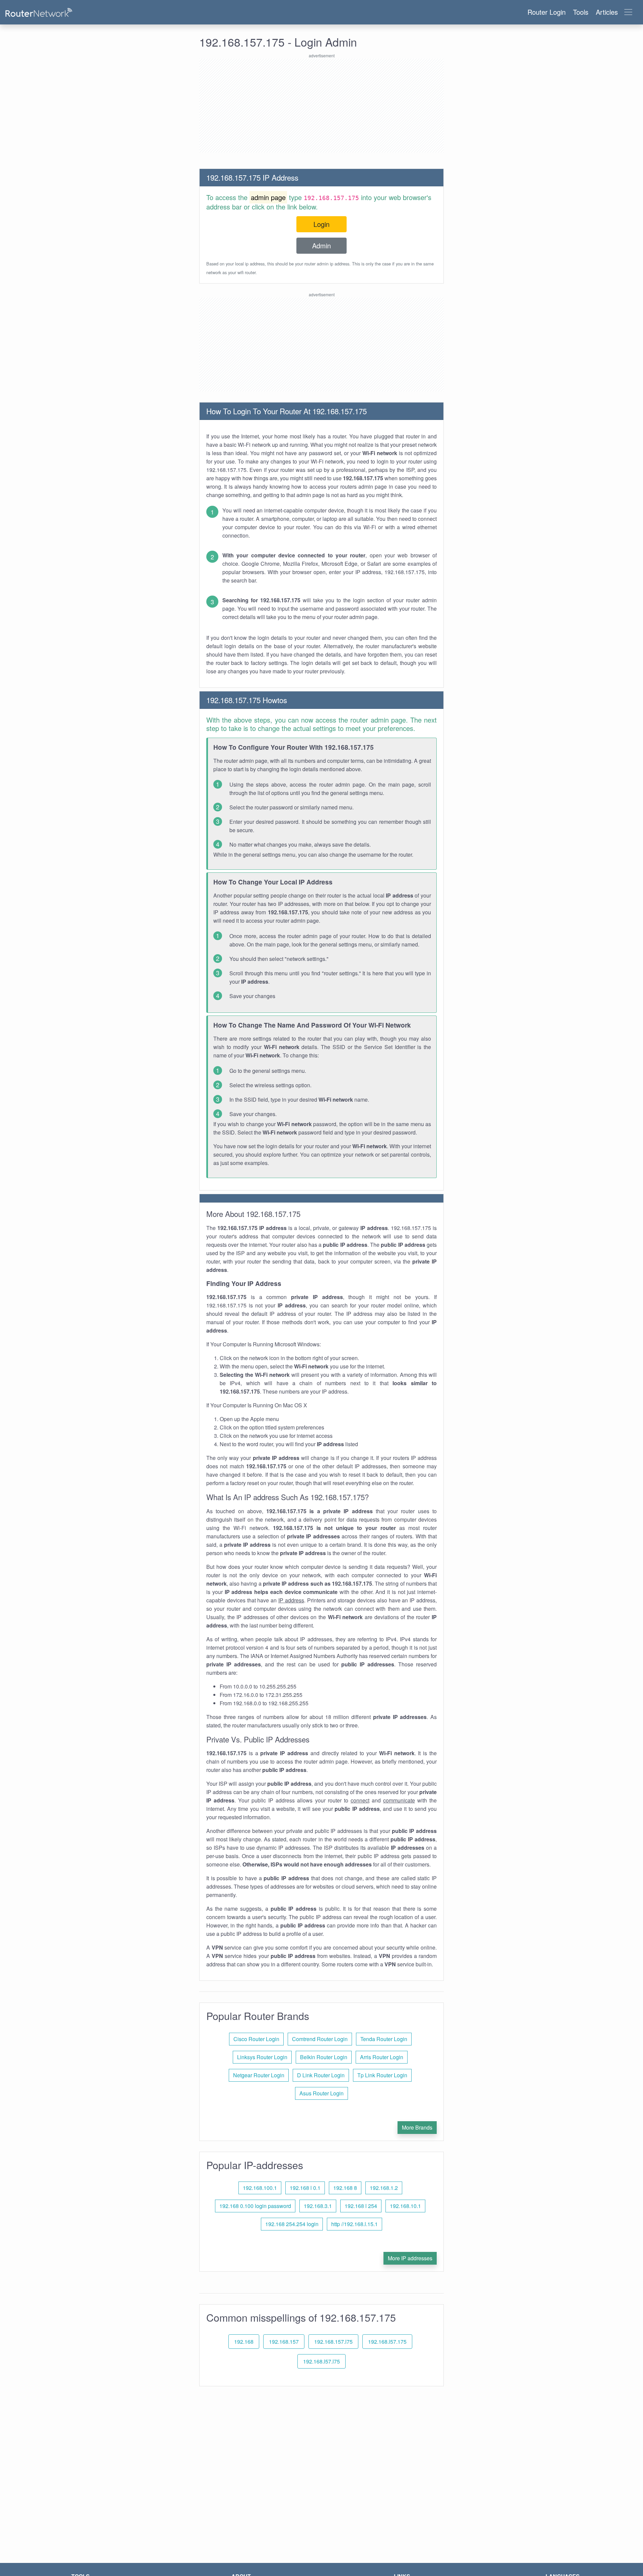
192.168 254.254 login (292, 2224)
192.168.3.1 (318, 2206)
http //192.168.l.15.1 (354, 2224)
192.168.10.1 (405, 2206)
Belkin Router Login (324, 2057)
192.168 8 (345, 2188)
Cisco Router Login (256, 2039)
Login (321, 224)
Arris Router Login (382, 2057)
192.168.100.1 (260, 2188)
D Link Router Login (321, 2075)
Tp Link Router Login (382, 2075)
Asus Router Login (321, 2093)
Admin (321, 246)
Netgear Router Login (259, 2075)
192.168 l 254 (361, 2206)
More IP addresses (410, 2258)
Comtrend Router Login (320, 2039)
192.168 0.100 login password (255, 2206)
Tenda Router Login (384, 2039)
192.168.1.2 (384, 2188)
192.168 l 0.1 (305, 2188)
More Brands (417, 2127)
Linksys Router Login (262, 2057)
